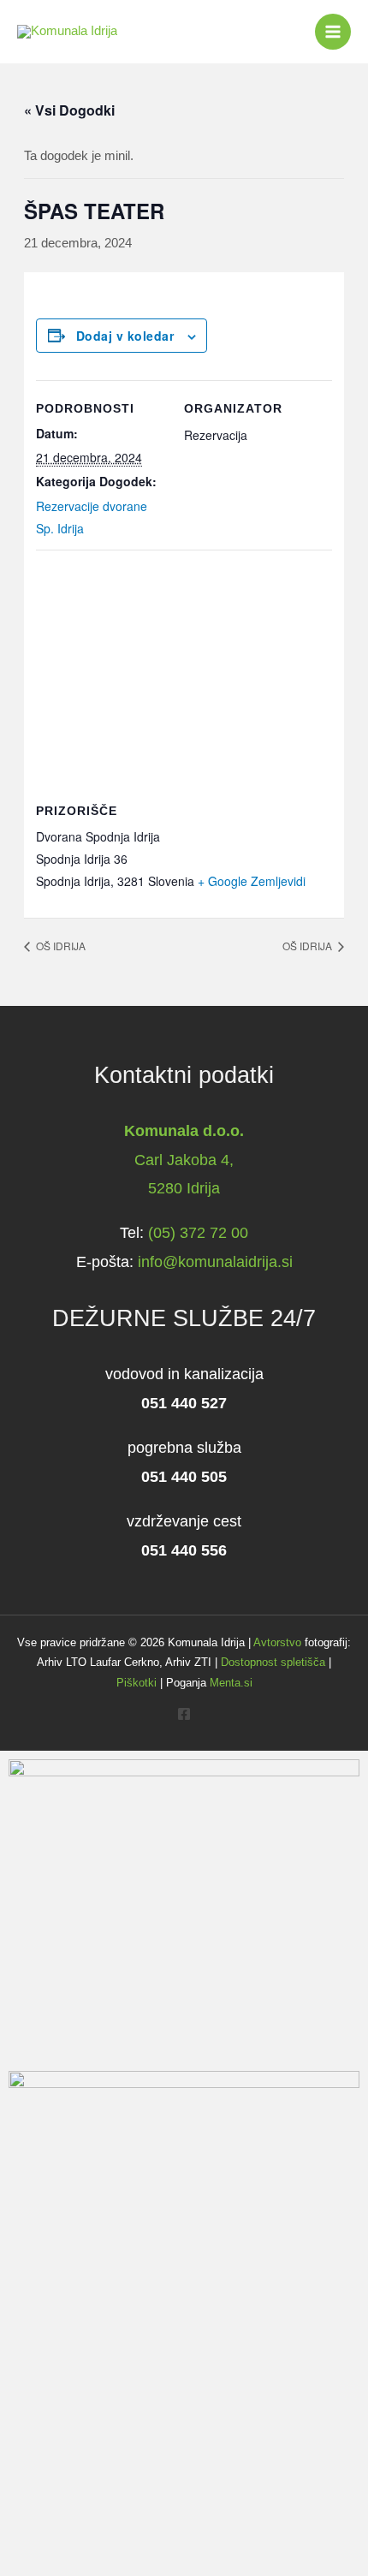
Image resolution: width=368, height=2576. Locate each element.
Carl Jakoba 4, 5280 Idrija (184, 1160)
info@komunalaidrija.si (215, 1261)
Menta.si (231, 1683)
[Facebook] (184, 1714)
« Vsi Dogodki (69, 110)
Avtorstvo (277, 1642)
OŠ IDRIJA (59, 946)
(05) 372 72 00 (198, 1232)
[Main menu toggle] (333, 32)
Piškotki (137, 1683)
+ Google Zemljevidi (252, 881)
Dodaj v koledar (125, 336)
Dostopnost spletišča (273, 1662)
